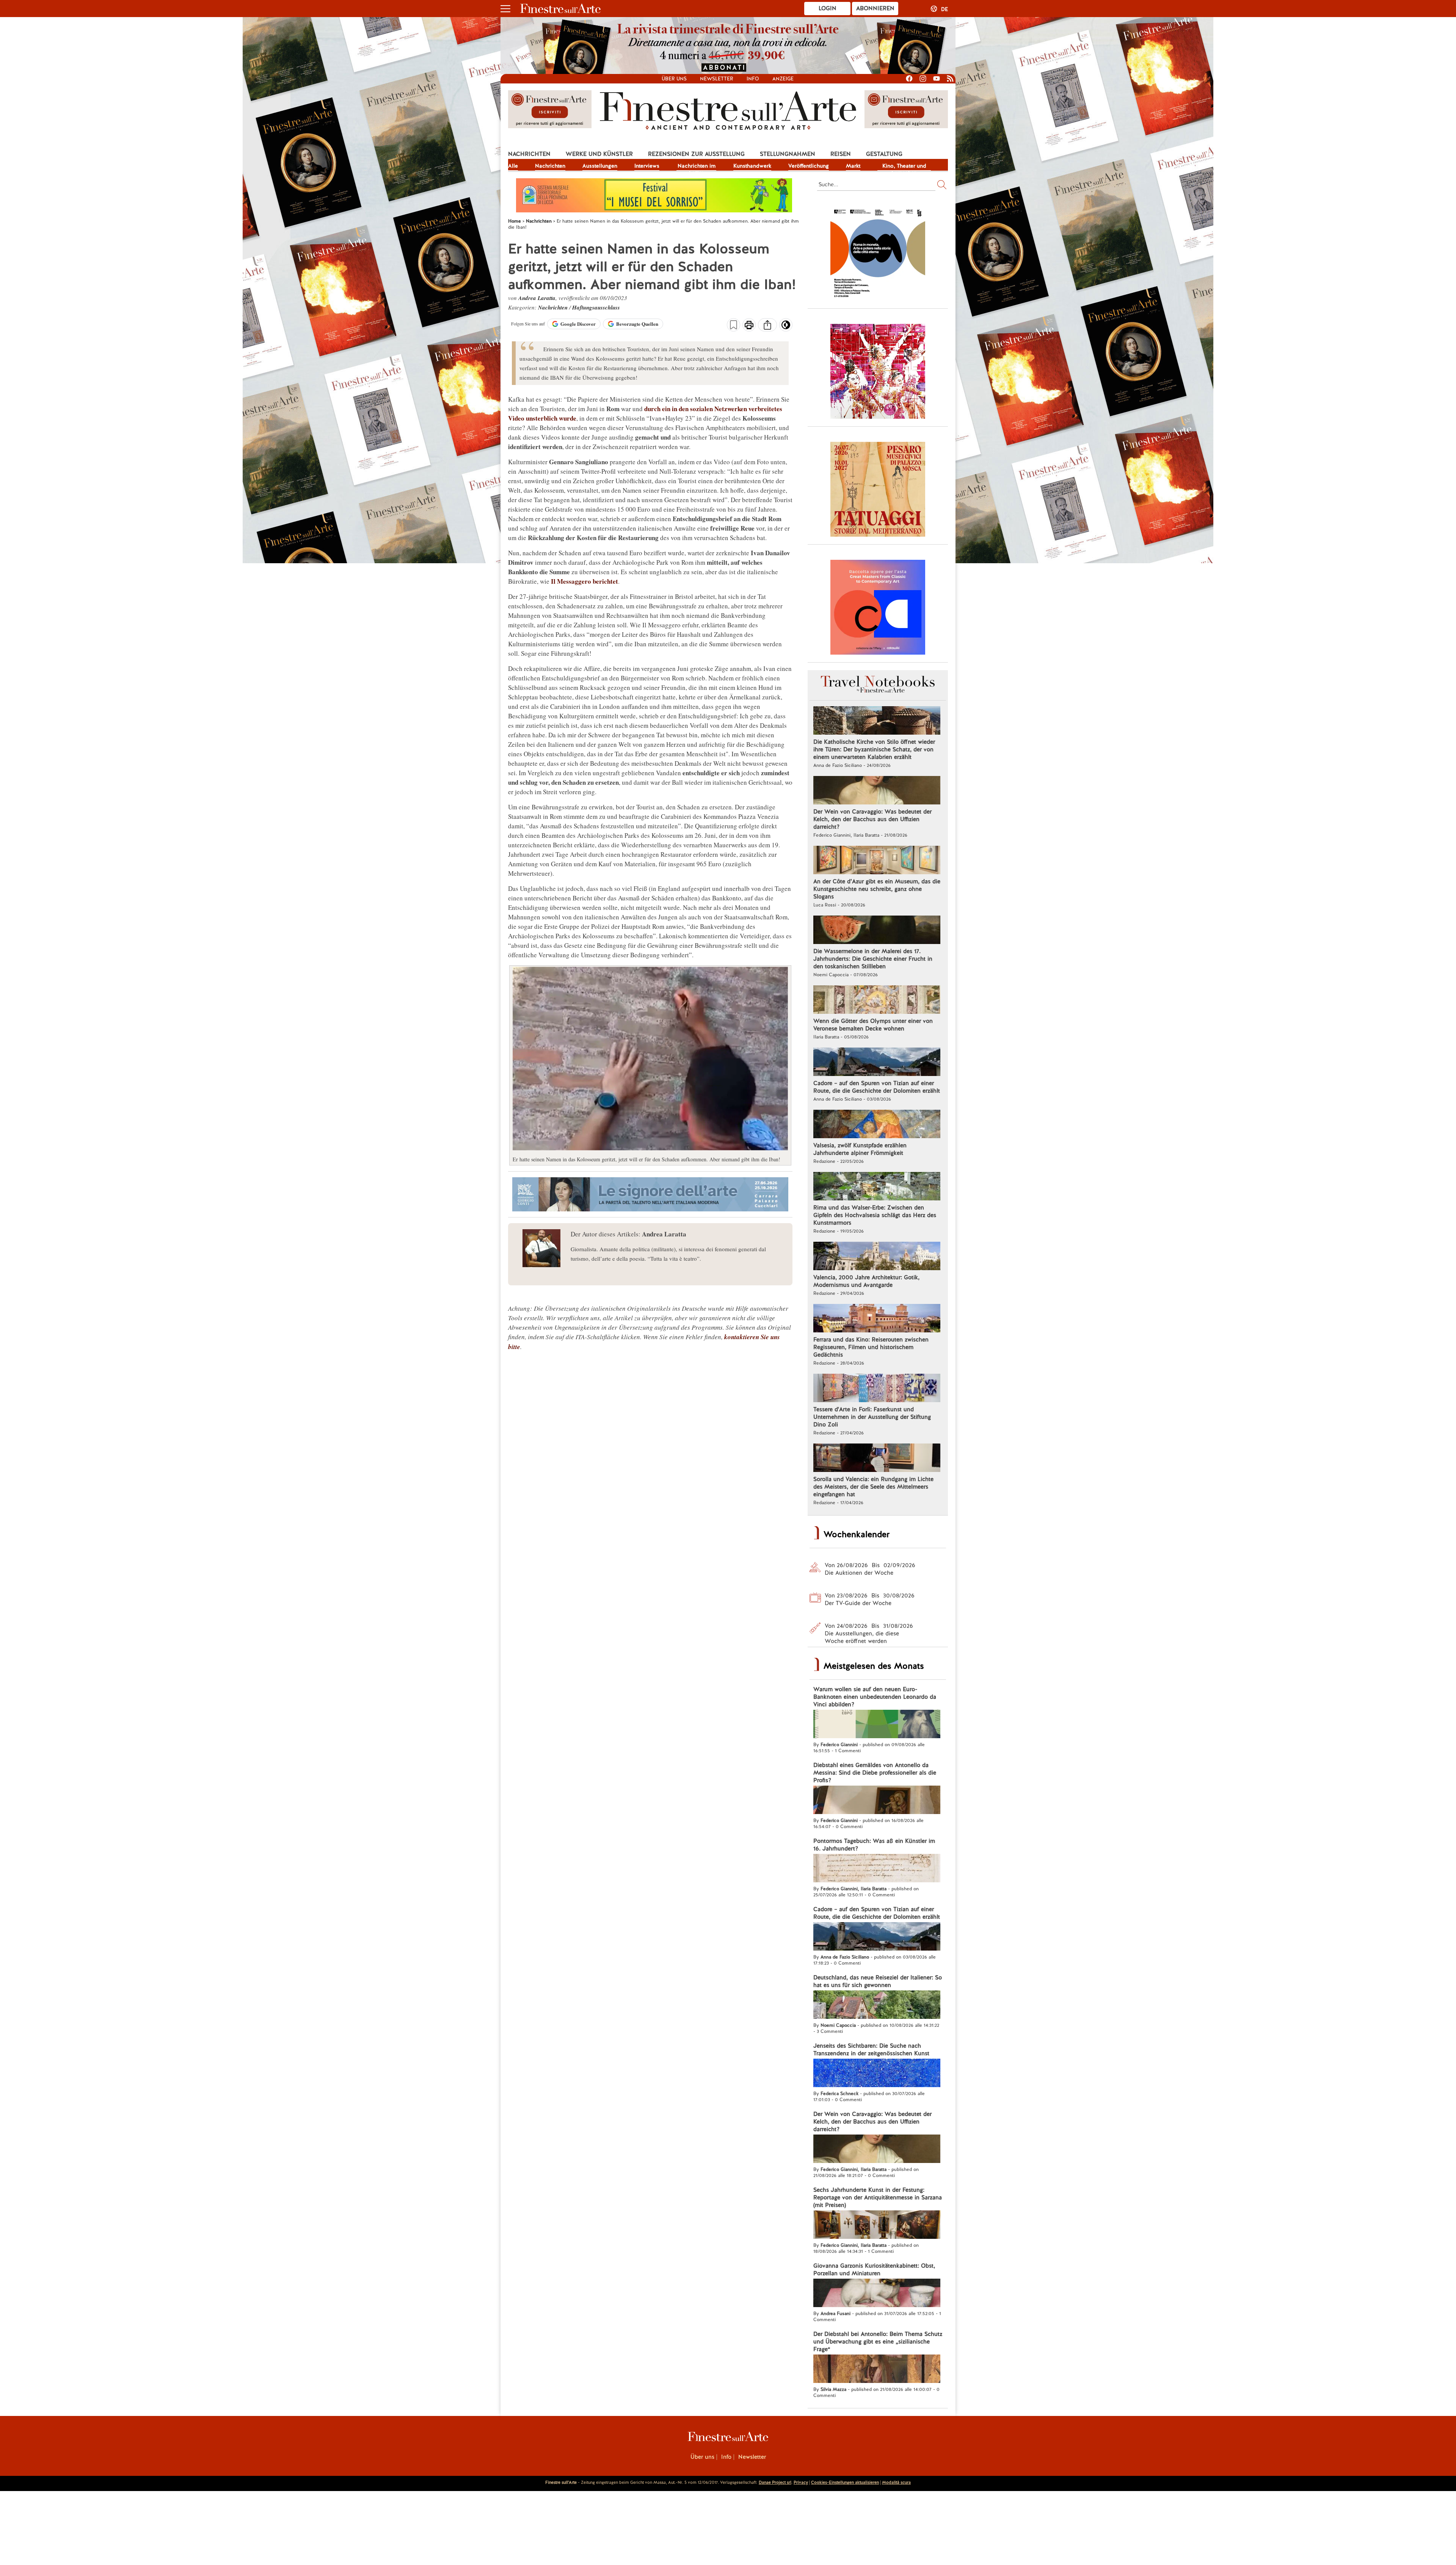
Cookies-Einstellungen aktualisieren (845, 2482)
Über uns (674, 79)
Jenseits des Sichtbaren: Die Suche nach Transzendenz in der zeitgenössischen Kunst (871, 2050)
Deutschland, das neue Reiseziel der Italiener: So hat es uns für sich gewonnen (878, 1981)
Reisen (841, 154)
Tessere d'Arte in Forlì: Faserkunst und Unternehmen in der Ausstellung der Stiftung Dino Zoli (872, 1417)
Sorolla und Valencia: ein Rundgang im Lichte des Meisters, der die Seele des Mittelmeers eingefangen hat (873, 1487)
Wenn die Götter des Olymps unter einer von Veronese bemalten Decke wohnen (873, 1025)
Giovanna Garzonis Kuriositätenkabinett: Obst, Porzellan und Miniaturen (874, 2270)
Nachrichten (529, 154)
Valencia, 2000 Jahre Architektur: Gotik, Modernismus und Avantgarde (866, 1281)
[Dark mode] (786, 327)
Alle (513, 166)
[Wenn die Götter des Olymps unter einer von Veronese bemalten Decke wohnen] (877, 1001)
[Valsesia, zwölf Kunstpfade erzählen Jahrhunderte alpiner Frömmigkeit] (877, 1125)
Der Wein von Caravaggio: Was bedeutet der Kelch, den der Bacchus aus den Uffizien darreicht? (872, 819)
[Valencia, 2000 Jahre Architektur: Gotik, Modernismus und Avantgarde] (877, 1257)
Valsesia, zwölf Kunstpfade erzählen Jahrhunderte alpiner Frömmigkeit (860, 1149)
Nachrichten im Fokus (697, 166)
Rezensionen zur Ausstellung (696, 154)
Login (828, 8)
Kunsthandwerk (752, 166)
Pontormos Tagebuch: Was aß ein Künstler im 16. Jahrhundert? (874, 1845)
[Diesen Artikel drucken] (749, 326)
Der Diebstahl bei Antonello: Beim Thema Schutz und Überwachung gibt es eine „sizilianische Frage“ (878, 2342)
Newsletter (717, 79)
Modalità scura (896, 2482)
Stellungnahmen (788, 154)
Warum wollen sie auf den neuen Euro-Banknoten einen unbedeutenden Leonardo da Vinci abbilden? (875, 1697)
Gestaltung (884, 154)
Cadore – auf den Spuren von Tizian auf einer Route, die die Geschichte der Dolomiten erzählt (877, 1087)
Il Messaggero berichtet (584, 581)
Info (753, 79)
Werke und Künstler (599, 154)
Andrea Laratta (537, 298)
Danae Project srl (775, 2482)
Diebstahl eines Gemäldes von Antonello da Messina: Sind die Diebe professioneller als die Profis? (875, 1773)
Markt (853, 166)
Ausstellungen (600, 166)
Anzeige (783, 79)
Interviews (647, 166)
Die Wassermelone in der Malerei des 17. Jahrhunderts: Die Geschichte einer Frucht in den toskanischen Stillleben (873, 959)
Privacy (801, 2482)
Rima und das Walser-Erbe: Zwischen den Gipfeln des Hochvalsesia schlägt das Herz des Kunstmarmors (875, 1215)
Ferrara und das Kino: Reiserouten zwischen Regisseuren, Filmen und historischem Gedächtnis (871, 1347)
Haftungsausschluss (596, 307)
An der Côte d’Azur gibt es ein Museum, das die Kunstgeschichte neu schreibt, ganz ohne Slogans (877, 889)
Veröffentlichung (809, 166)
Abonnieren (875, 8)
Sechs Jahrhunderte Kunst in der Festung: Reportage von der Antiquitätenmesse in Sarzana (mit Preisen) (878, 2197)
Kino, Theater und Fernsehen (904, 166)
